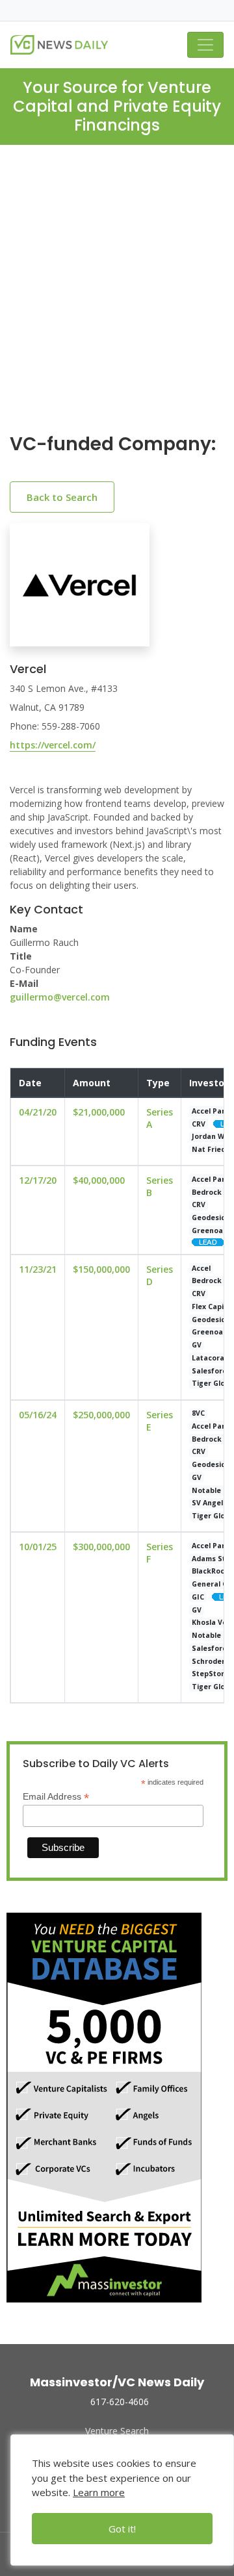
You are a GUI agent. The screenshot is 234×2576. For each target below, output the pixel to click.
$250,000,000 (101, 1415)
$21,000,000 (99, 1112)
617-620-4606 (120, 2402)
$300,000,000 (101, 1547)
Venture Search (117, 2431)
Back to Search (62, 497)
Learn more (99, 2492)
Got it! (122, 2529)
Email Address (56, 1797)
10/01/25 (38, 1547)
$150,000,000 (101, 1269)
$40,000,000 (99, 1180)
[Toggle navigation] (205, 45)
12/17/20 (38, 1180)
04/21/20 (38, 1112)
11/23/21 (38, 1269)
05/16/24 (38, 1415)
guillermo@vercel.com (60, 997)
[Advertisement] (117, 300)
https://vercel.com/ (53, 745)
